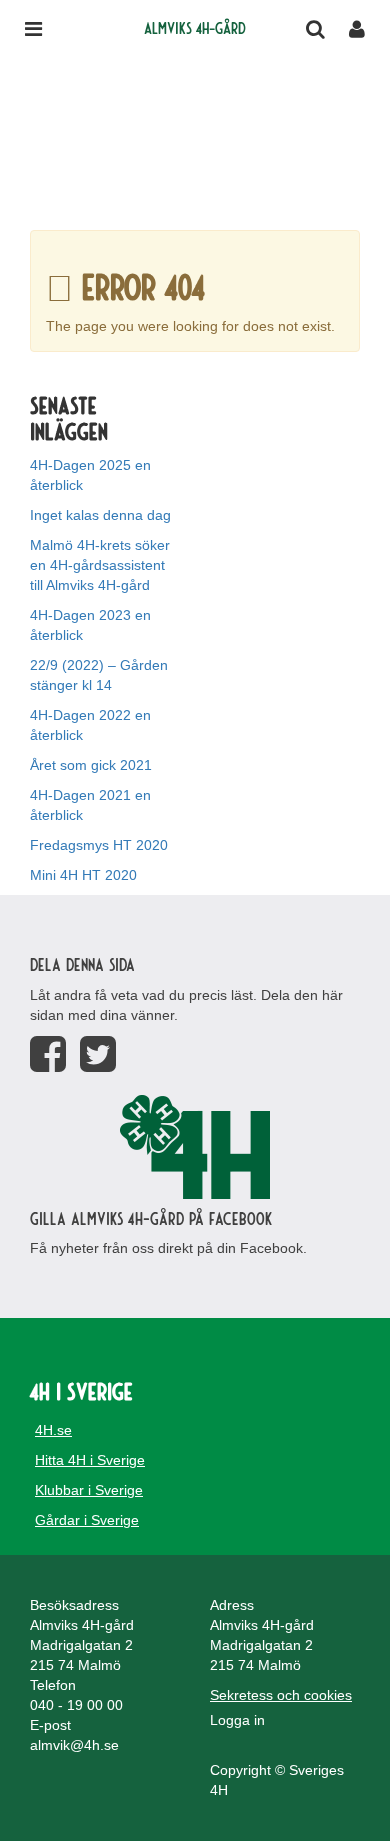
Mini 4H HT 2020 (83, 875)
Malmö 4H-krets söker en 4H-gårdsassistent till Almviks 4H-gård (100, 565)
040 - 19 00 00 (76, 1705)
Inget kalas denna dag (100, 515)
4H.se (53, 1430)
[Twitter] (98, 1054)
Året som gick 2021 (91, 765)
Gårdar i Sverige (87, 1520)
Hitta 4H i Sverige (90, 1460)
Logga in (237, 1720)
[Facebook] (48, 1054)
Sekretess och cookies (281, 1695)
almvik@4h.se (74, 1745)
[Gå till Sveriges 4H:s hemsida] (195, 1147)
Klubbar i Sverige (89, 1490)
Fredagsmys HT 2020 (99, 845)
